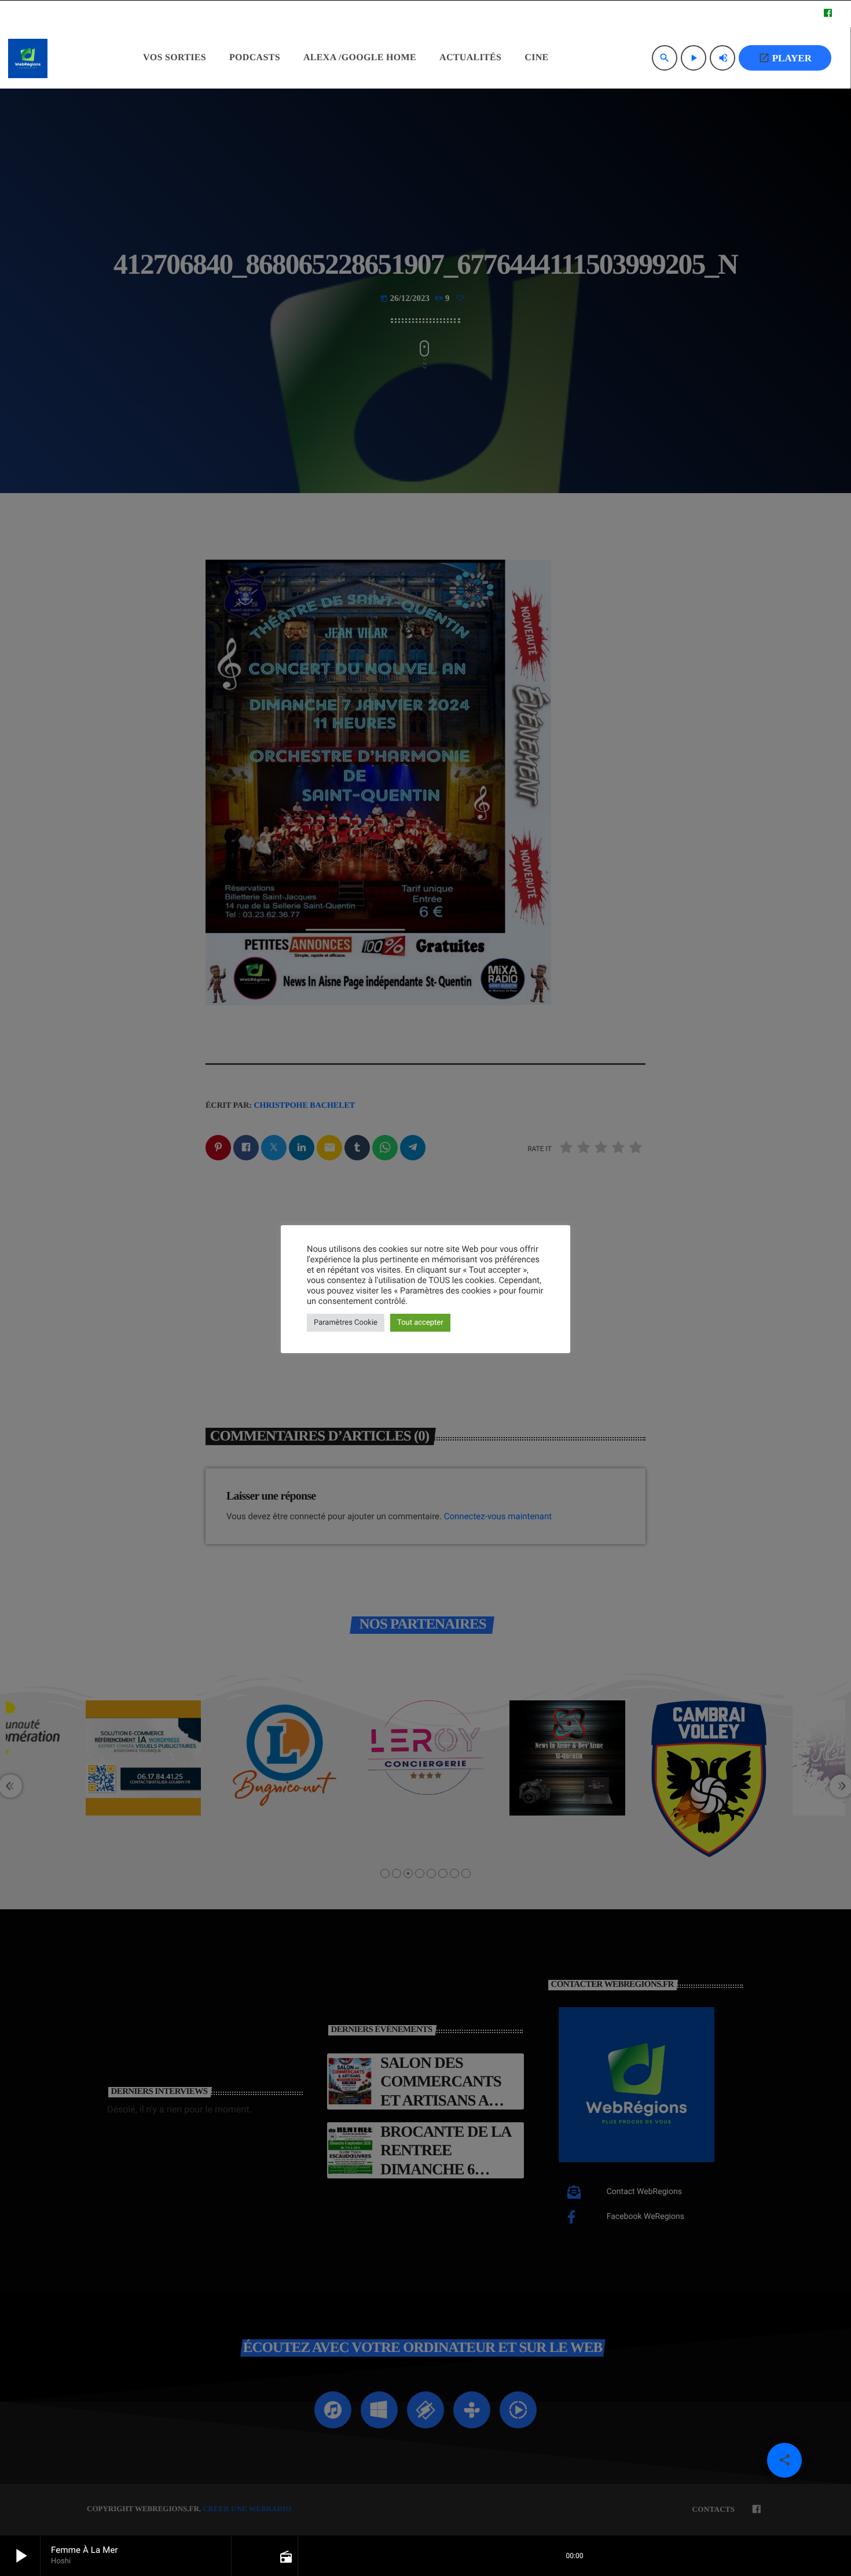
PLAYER (785, 58)
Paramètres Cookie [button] (346, 1323)
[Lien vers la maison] (28, 58)
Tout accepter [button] (420, 1323)
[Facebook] (828, 14)
